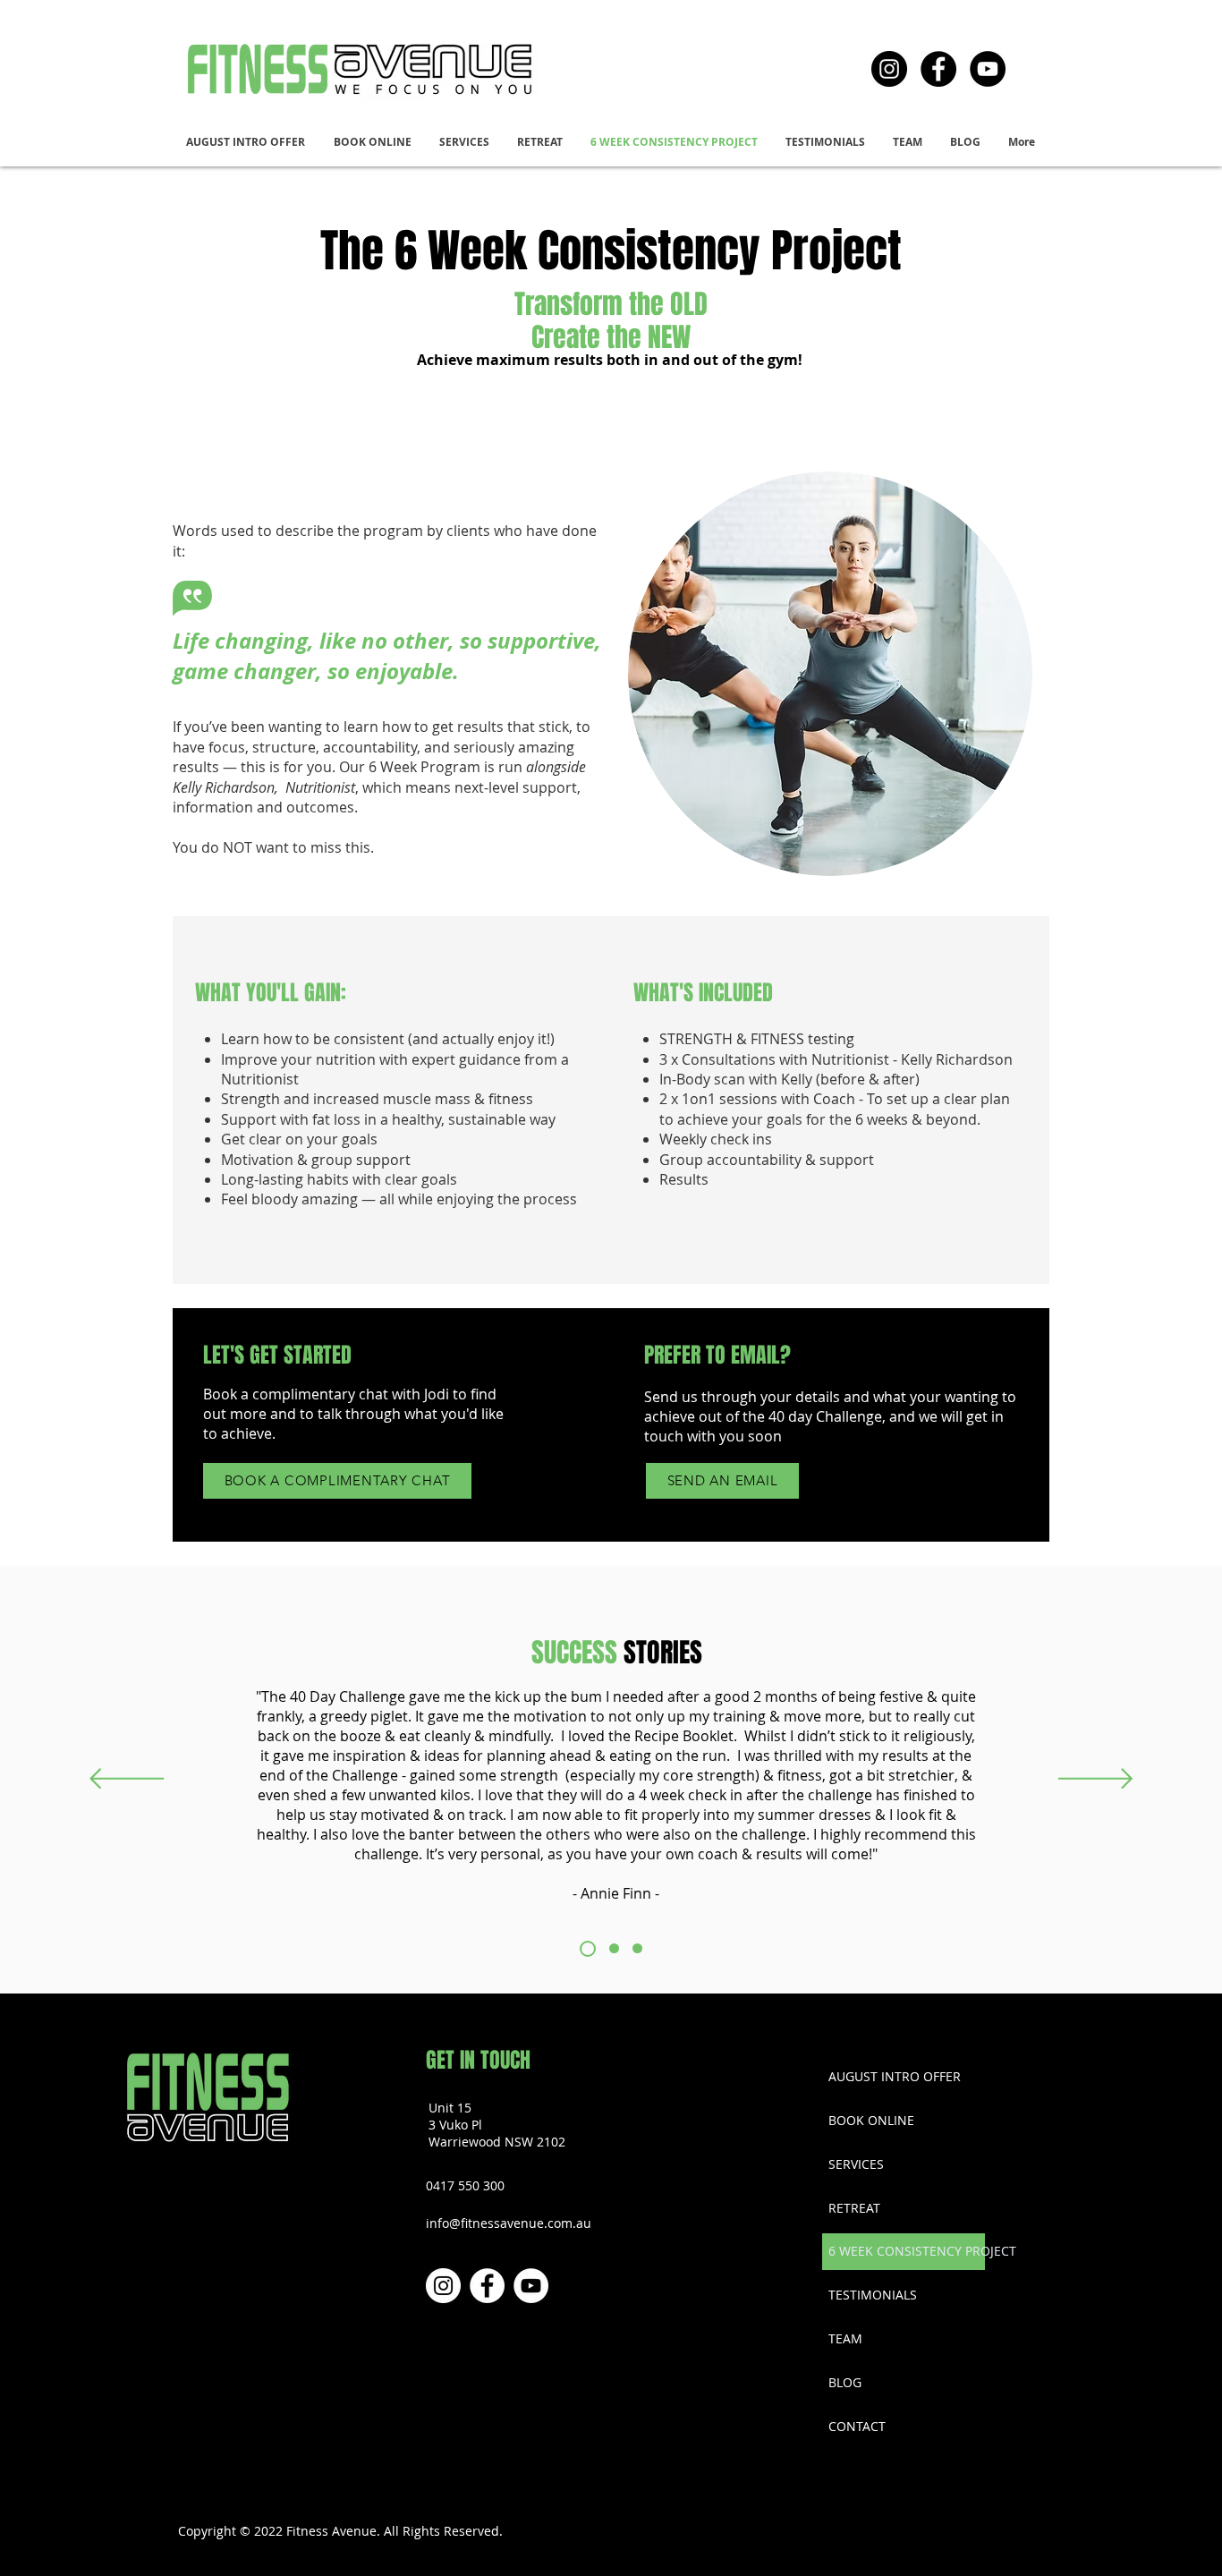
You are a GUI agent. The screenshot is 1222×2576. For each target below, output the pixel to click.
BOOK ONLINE (871, 2120)
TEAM (845, 2338)
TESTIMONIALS (873, 2295)
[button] (465, 142)
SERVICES (856, 2164)
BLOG (845, 2382)
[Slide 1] (588, 1949)
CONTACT (857, 2426)
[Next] (1095, 1780)
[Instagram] (889, 69)
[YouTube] (988, 69)
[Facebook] (938, 69)
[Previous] (127, 1780)
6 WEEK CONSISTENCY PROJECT (906, 2251)
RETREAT (854, 2208)
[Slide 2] (614, 1948)
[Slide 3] (637, 1948)
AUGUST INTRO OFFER (895, 2076)
